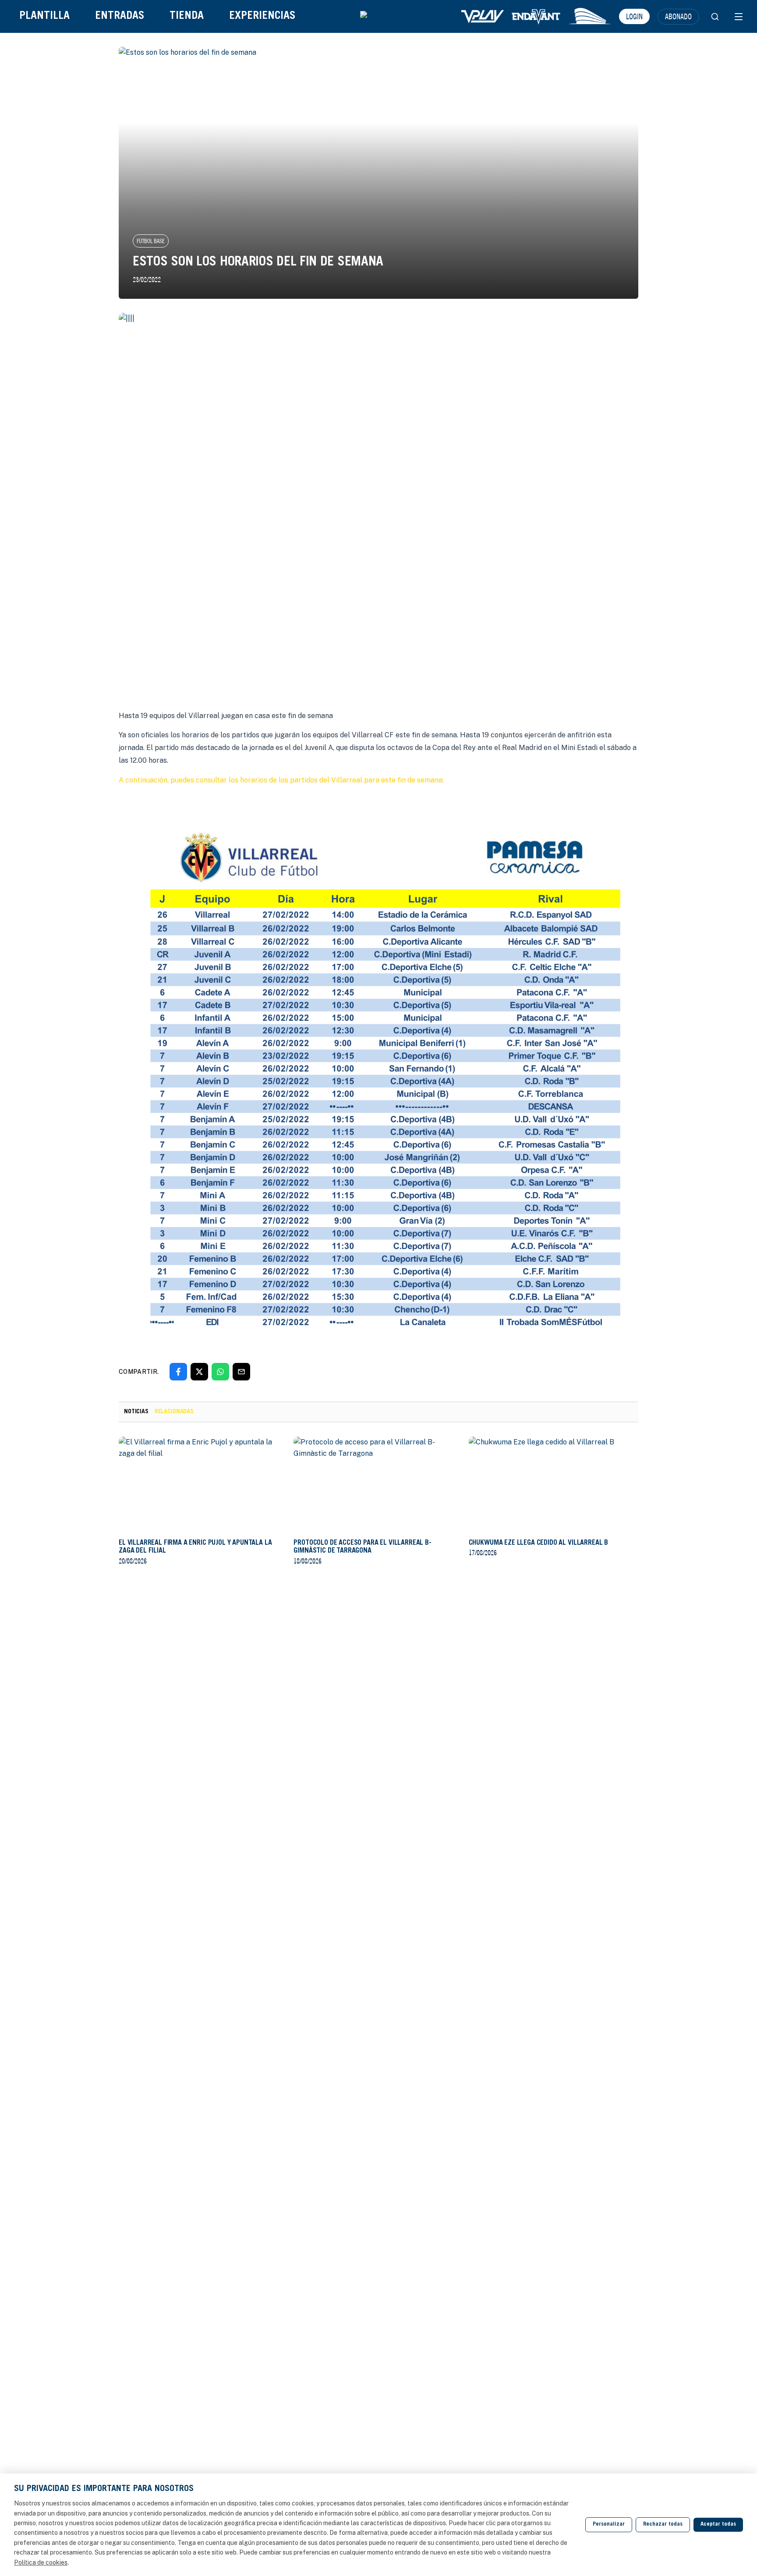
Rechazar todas (663, 2525)
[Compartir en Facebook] (178, 1372)
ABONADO (678, 16)
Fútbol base (151, 241)
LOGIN (634, 16)
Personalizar (609, 2525)
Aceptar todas (718, 2525)
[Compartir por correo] (241, 1372)
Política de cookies (41, 2562)
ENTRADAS (120, 16)
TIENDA (187, 16)
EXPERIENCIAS (262, 16)
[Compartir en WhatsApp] (220, 1372)
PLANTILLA (44, 16)
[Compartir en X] (199, 1372)
